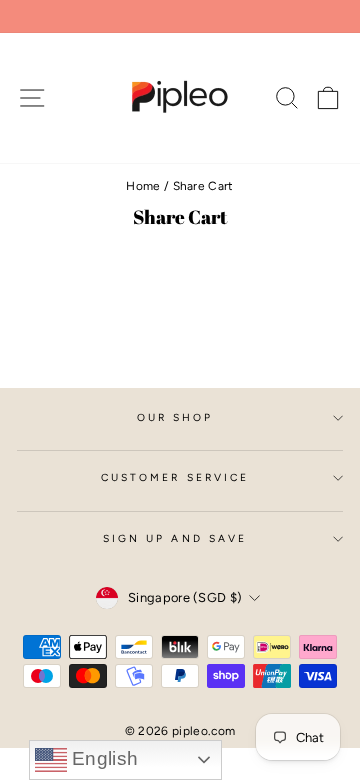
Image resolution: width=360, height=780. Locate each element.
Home (143, 186)
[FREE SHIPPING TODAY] (180, 16)
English (103, 758)
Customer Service (175, 477)
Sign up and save (175, 538)
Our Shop (175, 417)
